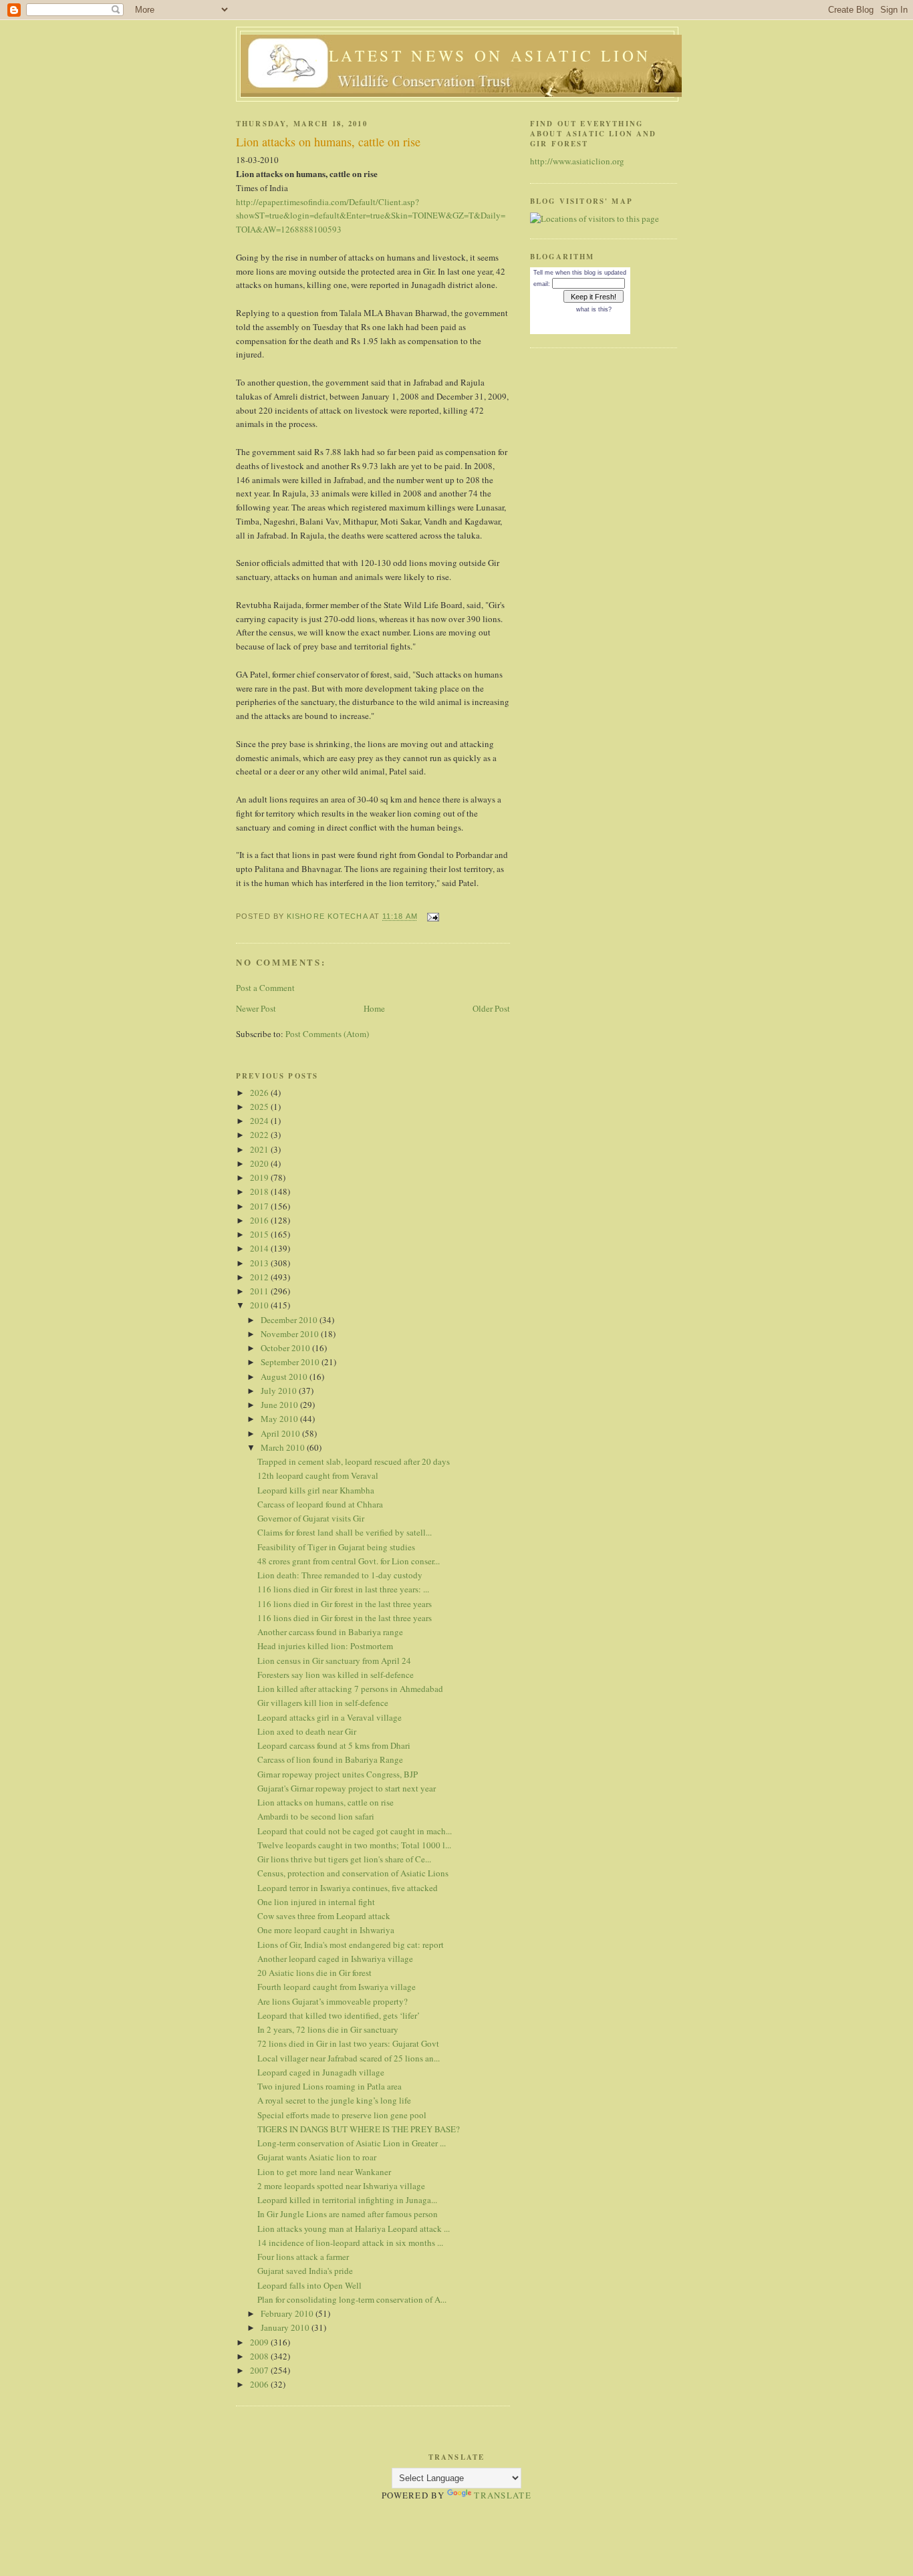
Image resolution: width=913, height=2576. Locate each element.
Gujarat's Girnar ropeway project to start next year (347, 1788)
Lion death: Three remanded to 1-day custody (340, 1575)
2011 (260, 1291)
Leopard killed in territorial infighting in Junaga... (347, 2200)
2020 (260, 1163)
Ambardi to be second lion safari (316, 1816)
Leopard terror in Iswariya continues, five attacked (348, 1888)
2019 (260, 1177)
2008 (260, 2356)
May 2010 (280, 1419)
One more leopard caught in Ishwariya (326, 1930)
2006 (260, 2384)
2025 (260, 1107)
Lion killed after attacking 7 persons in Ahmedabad (350, 1689)
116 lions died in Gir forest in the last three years (345, 1604)
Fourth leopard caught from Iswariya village (337, 1987)
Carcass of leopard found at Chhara (320, 1504)
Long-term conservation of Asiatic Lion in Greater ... (352, 2143)
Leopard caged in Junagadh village (321, 2072)
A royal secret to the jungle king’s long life (334, 2100)
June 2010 (280, 1405)
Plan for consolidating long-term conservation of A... (352, 2299)
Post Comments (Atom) (327, 1034)
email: (542, 284)
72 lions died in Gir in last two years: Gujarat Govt (348, 2043)
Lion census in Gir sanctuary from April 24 (334, 1661)
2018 (260, 1191)
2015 (260, 1234)
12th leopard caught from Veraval (318, 1475)
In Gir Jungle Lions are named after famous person (348, 2214)
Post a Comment (265, 988)
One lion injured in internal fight (316, 1902)
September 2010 (291, 1362)
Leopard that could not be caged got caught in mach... (355, 1831)
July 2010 (280, 1391)
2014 (260, 1248)
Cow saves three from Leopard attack (324, 1916)
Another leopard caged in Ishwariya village (335, 1959)
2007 (260, 2370)
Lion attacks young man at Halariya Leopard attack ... (354, 2229)
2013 (260, 1263)
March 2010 (284, 1447)
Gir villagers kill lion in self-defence (323, 1703)
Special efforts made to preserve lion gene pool (342, 2115)
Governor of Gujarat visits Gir (311, 1518)
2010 (260, 1305)
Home (374, 1008)
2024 (260, 1121)
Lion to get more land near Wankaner (324, 2172)
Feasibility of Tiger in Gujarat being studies (336, 1547)
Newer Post (256, 1008)
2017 (260, 1206)
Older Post (491, 1008)
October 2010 (286, 1348)
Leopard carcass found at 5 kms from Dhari (334, 1745)
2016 (260, 1220)
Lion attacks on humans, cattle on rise (325, 1802)
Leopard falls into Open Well (309, 2285)
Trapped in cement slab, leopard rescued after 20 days (354, 1461)
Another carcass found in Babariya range (330, 1632)
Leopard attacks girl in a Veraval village (330, 1717)
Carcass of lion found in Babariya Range (330, 1759)
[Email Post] (432, 916)
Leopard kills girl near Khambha (316, 1490)
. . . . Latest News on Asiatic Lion (461, 55)
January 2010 (286, 2327)
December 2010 (290, 1320)
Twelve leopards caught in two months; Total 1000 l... (354, 1845)
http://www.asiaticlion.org (577, 161)
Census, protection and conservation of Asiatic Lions (353, 1873)
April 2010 (281, 1433)
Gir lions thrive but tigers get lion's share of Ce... (344, 1859)
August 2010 (285, 1377)
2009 (260, 2342)
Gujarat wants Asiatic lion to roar (317, 2157)
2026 (260, 1093)
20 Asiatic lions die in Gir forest (314, 1973)
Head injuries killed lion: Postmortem (325, 1646)
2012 (260, 1277)
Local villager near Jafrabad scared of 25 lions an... (349, 2058)
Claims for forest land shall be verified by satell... (345, 1532)
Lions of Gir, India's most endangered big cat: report (351, 1945)
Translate (503, 2495)
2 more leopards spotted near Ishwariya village (341, 2186)
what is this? (594, 309)
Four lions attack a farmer (303, 2257)
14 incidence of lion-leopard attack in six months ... (350, 2243)
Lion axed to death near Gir (307, 1731)
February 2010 (288, 2313)
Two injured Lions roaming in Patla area (330, 2086)
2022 (260, 1135)
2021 (260, 1149)
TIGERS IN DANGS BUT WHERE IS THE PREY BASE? (359, 2129)
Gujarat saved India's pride (305, 2271)
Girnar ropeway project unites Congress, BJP (338, 1774)
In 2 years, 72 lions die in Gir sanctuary (328, 2029)
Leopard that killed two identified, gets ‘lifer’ (339, 2015)
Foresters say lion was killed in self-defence (336, 1675)
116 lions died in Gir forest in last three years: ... (343, 1589)
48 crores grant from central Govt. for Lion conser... (349, 1561)
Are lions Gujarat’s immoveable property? (333, 2001)
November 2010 (291, 1334)
